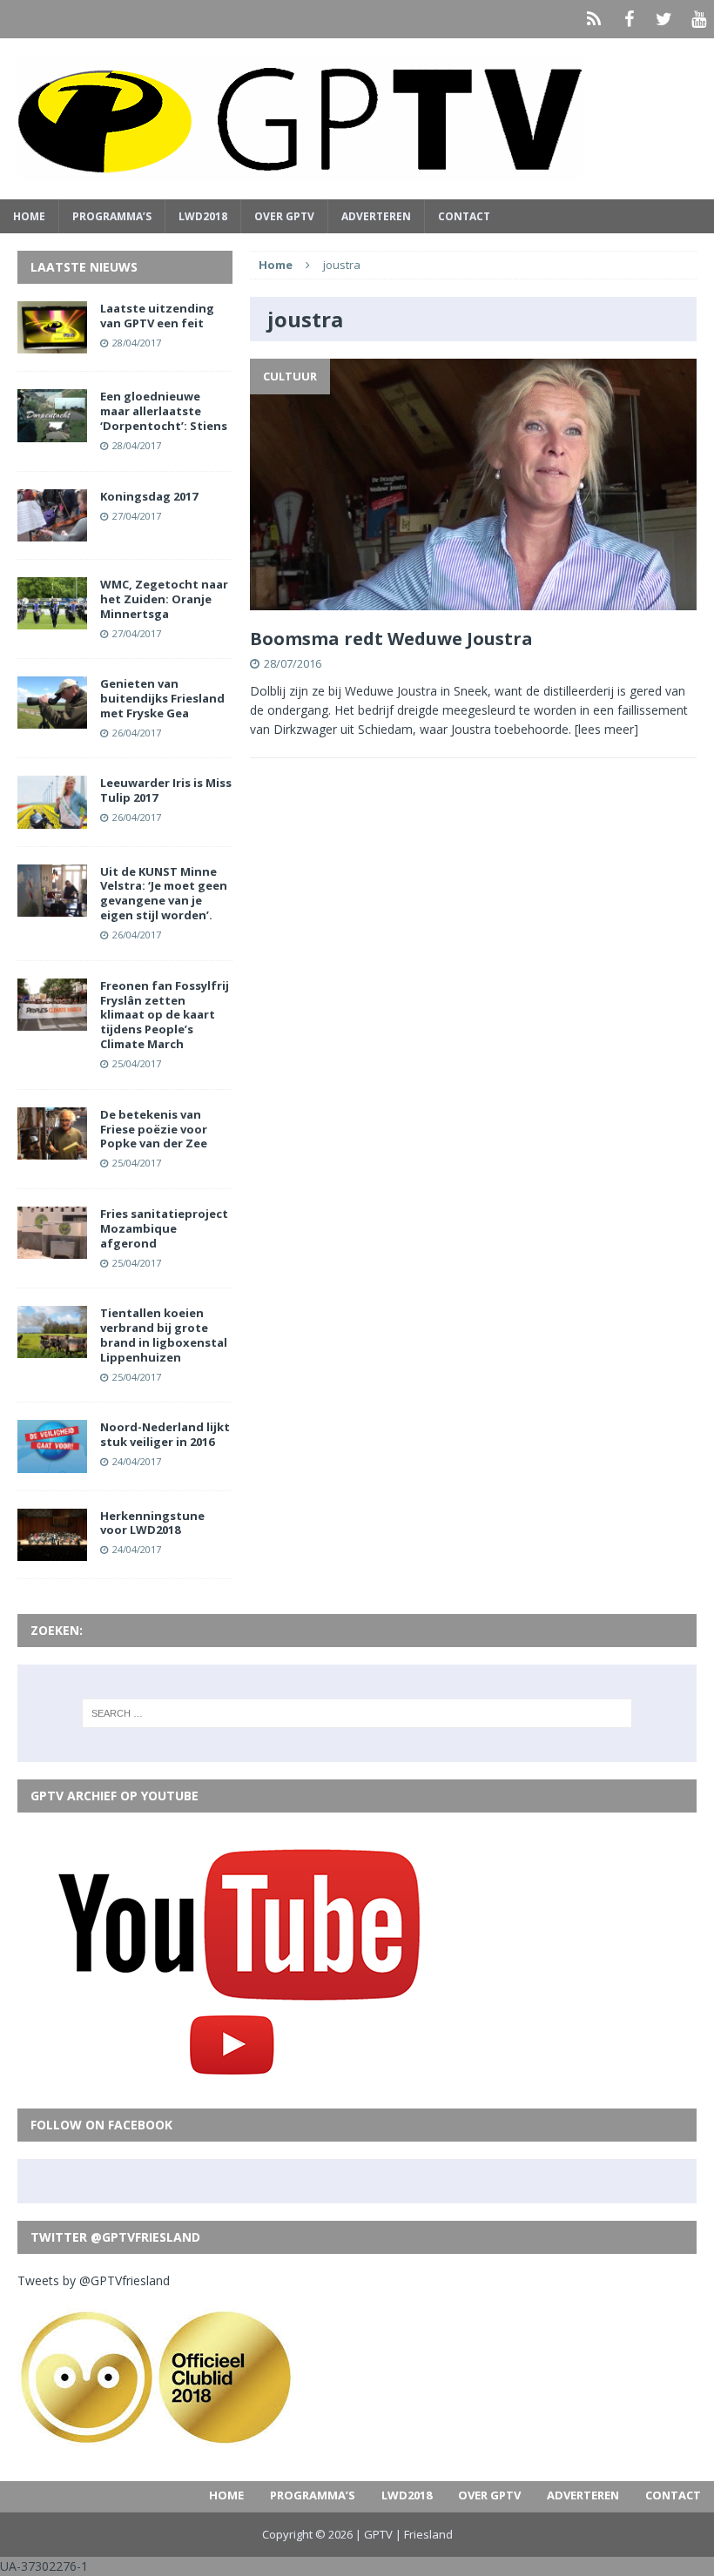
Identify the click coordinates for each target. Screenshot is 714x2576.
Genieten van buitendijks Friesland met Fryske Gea (162, 698)
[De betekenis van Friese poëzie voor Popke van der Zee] (52, 1149)
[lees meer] (606, 729)
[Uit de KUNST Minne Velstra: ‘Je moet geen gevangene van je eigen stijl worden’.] (52, 906)
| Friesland (424, 2534)
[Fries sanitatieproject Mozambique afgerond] (52, 1249)
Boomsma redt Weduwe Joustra (391, 639)
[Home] (594, 19)
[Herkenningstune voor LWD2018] (52, 1550)
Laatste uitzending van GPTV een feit (157, 316)
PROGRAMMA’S (112, 216)
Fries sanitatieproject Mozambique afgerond (164, 1228)
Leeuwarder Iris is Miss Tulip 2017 (166, 790)
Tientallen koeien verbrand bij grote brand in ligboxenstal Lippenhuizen (164, 1335)
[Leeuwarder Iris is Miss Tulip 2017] (52, 818)
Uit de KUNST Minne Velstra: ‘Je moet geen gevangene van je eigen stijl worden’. (164, 894)
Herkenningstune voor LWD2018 (152, 1523)
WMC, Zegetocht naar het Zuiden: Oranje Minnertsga (164, 599)
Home (29, 216)
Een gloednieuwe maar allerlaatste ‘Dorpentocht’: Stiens (164, 411)
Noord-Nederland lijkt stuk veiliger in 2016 (165, 1434)
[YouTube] (698, 19)
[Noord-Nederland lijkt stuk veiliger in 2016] (52, 1462)
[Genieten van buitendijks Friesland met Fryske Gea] (52, 719)
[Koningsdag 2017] (52, 531)
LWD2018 (203, 216)
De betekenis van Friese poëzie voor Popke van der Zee (154, 1129)
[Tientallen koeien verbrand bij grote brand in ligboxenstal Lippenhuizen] (52, 1348)
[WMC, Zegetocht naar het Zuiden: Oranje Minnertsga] (52, 619)
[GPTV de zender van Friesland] (357, 119)
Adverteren (376, 216)
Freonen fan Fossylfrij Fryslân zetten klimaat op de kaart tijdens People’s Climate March (165, 1015)
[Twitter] (663, 19)
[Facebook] (629, 19)
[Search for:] (357, 1713)
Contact (464, 216)
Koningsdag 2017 (149, 496)
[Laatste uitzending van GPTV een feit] (52, 343)
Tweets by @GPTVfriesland (94, 2280)
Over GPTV (284, 216)
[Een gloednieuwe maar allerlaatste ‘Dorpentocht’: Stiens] (52, 431)
